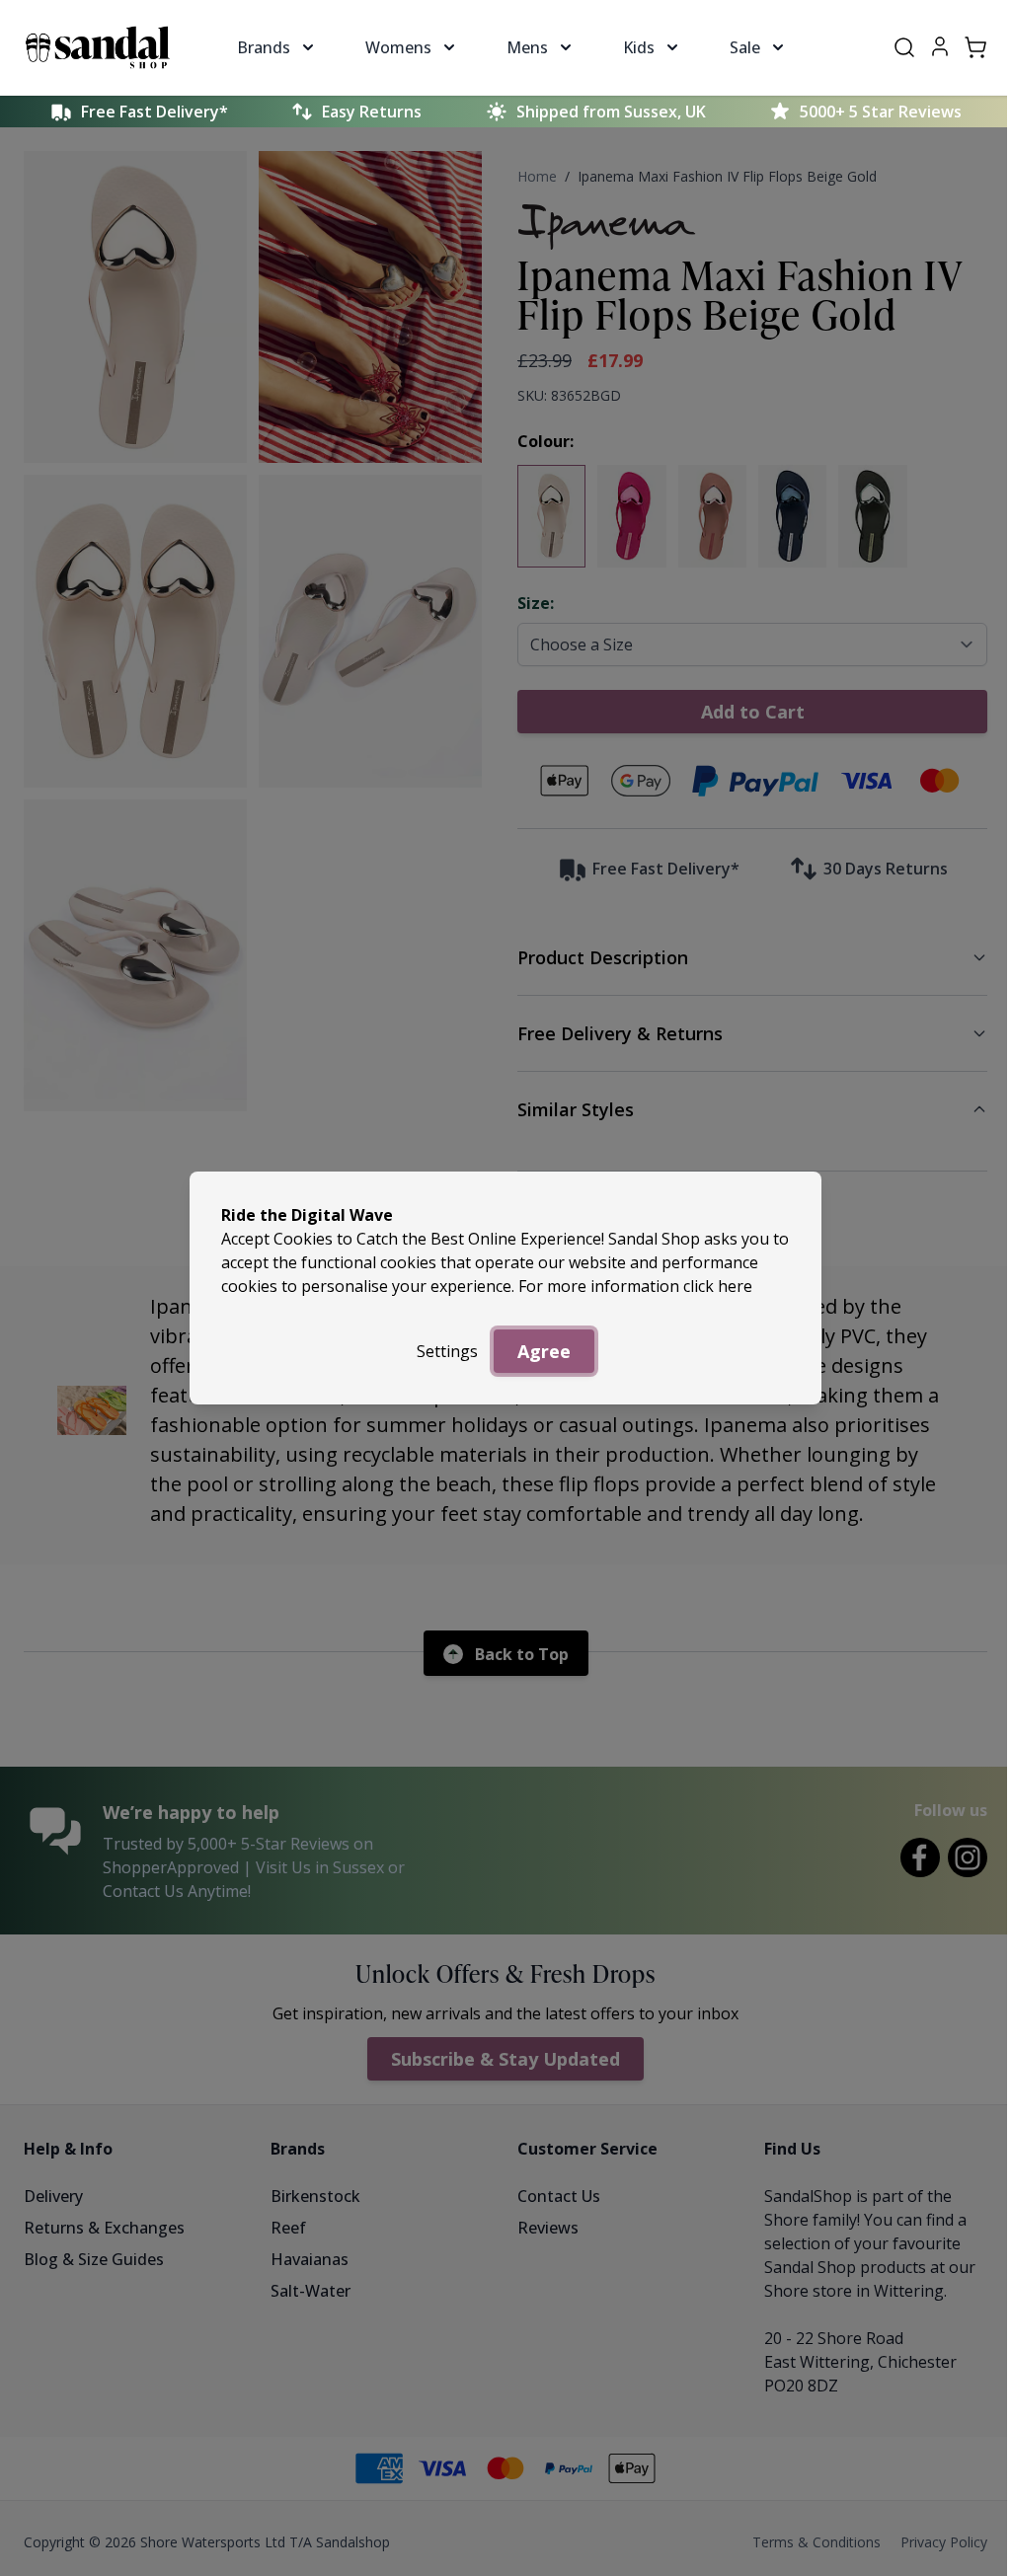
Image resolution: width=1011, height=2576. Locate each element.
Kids (639, 47)
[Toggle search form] (904, 47)
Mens (527, 47)
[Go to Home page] (98, 47)
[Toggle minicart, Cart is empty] (975, 47)
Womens (398, 47)
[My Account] (940, 46)
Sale (745, 47)
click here (718, 1286)
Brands (264, 47)
